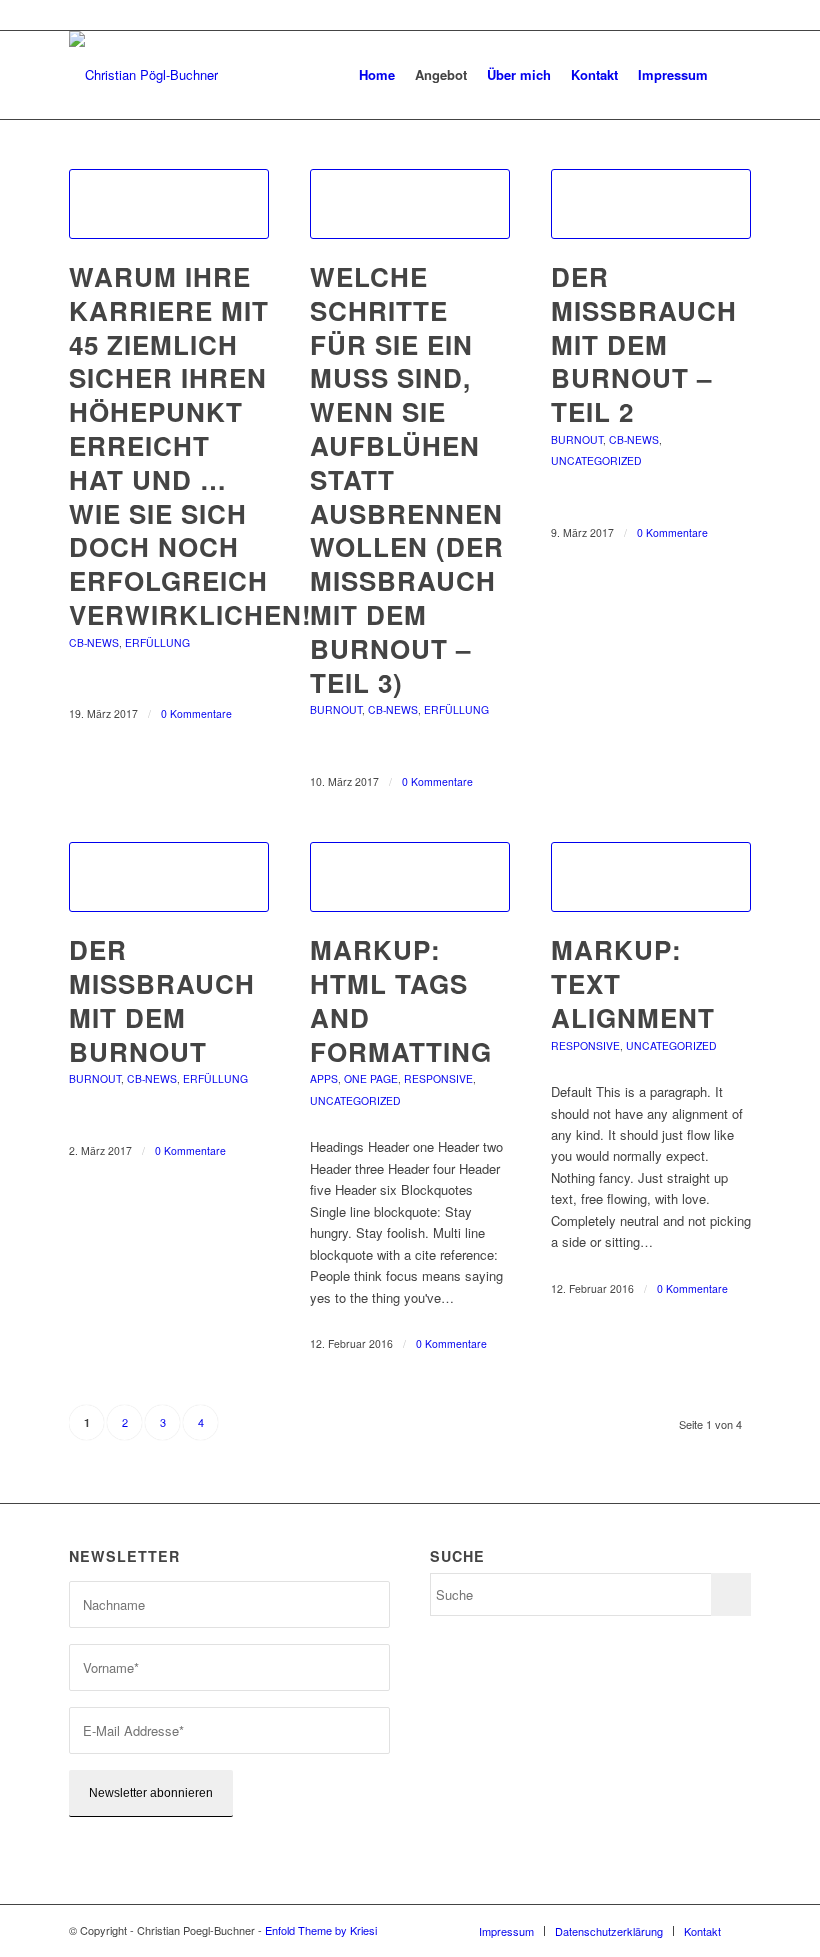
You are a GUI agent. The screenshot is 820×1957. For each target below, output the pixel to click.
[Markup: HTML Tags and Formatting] (410, 877)
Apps (324, 1078)
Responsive (438, 1078)
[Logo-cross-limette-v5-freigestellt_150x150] (143, 75)
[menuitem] (377, 75)
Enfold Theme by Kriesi (321, 1930)
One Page (371, 1078)
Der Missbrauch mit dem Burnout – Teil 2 (644, 344)
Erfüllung (157, 642)
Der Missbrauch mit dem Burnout (162, 1000)
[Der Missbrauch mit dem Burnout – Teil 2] (651, 204)
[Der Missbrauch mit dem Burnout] (169, 877)
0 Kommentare (196, 713)
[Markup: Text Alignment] (651, 877)
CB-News (94, 642)
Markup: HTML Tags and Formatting (401, 1000)
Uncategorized (596, 460)
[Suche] (734, 75)
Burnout (336, 709)
